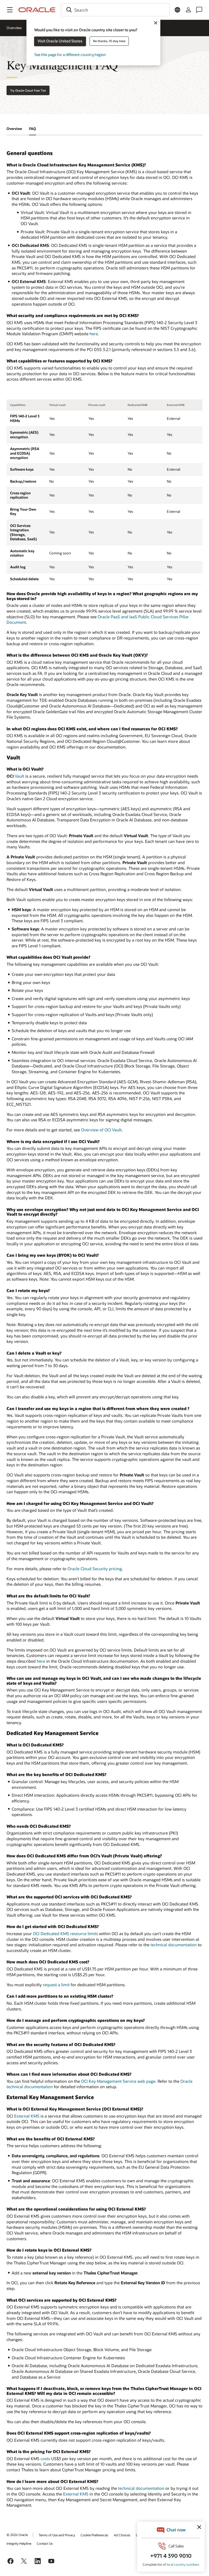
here (94, 334)
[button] (10, 10)
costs (45, 2459)
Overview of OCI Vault (101, 1130)
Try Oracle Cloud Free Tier (28, 90)
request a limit (56, 1985)
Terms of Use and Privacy (57, 2535)
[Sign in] (188, 10)
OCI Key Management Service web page (118, 2081)
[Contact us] (199, 10)
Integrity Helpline (19, 2543)
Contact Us (45, 2543)
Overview (14, 28)
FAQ (33, 129)
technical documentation (174, 1945)
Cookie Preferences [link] (94, 2535)
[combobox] (115, 10)
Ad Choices (122, 2535)
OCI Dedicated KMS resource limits (65, 1933)
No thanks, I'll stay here (109, 41)
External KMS (27, 2116)
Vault (19, 776)
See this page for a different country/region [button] (70, 55)
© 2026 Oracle (17, 2535)
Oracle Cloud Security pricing (95, 1569)
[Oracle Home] (37, 10)
